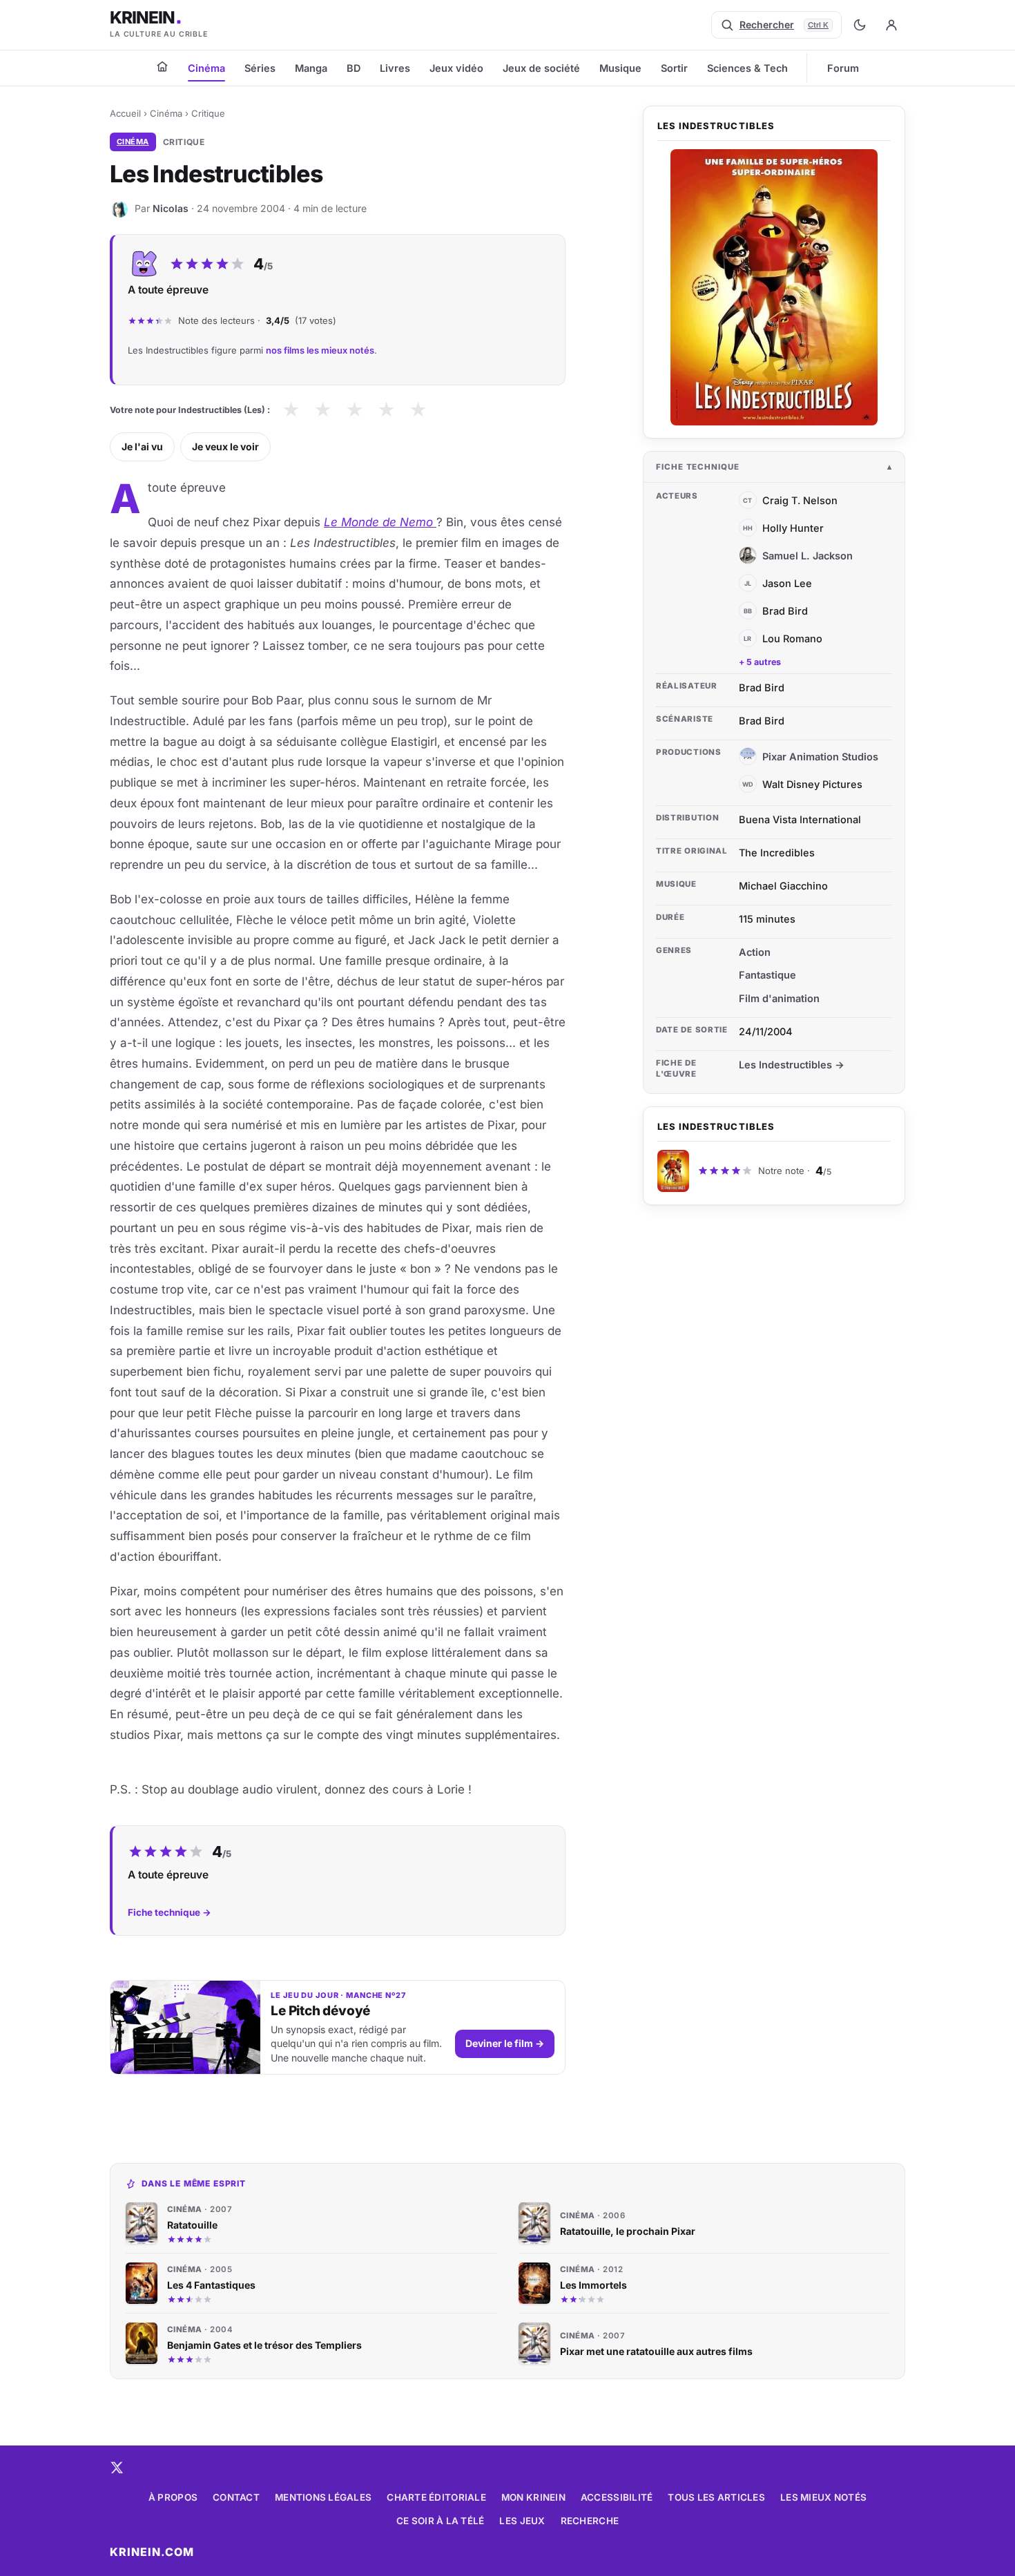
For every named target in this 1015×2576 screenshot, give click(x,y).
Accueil (125, 113)
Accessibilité (617, 2497)
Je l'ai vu (142, 446)
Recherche (590, 2521)
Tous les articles (716, 2497)
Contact (236, 2497)
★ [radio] (291, 410)
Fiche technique (698, 467)
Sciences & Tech (747, 68)
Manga (311, 68)
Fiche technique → (170, 1912)
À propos (173, 2497)
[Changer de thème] (860, 25)
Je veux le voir (225, 446)
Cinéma (206, 68)
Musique (620, 68)
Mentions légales (323, 2497)
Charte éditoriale (436, 2497)
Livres (395, 68)
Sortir (674, 68)
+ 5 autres (760, 662)
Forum (843, 68)
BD (354, 68)
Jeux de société (541, 68)
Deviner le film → (505, 2043)
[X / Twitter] (117, 2468)
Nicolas (171, 208)
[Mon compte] (891, 25)
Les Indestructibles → (792, 1065)
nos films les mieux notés (320, 350)
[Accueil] (162, 66)
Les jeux (522, 2521)
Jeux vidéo (456, 68)
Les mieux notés (823, 2497)
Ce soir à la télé (441, 2521)
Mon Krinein (533, 2497)
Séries (260, 68)
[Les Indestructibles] (774, 287)
